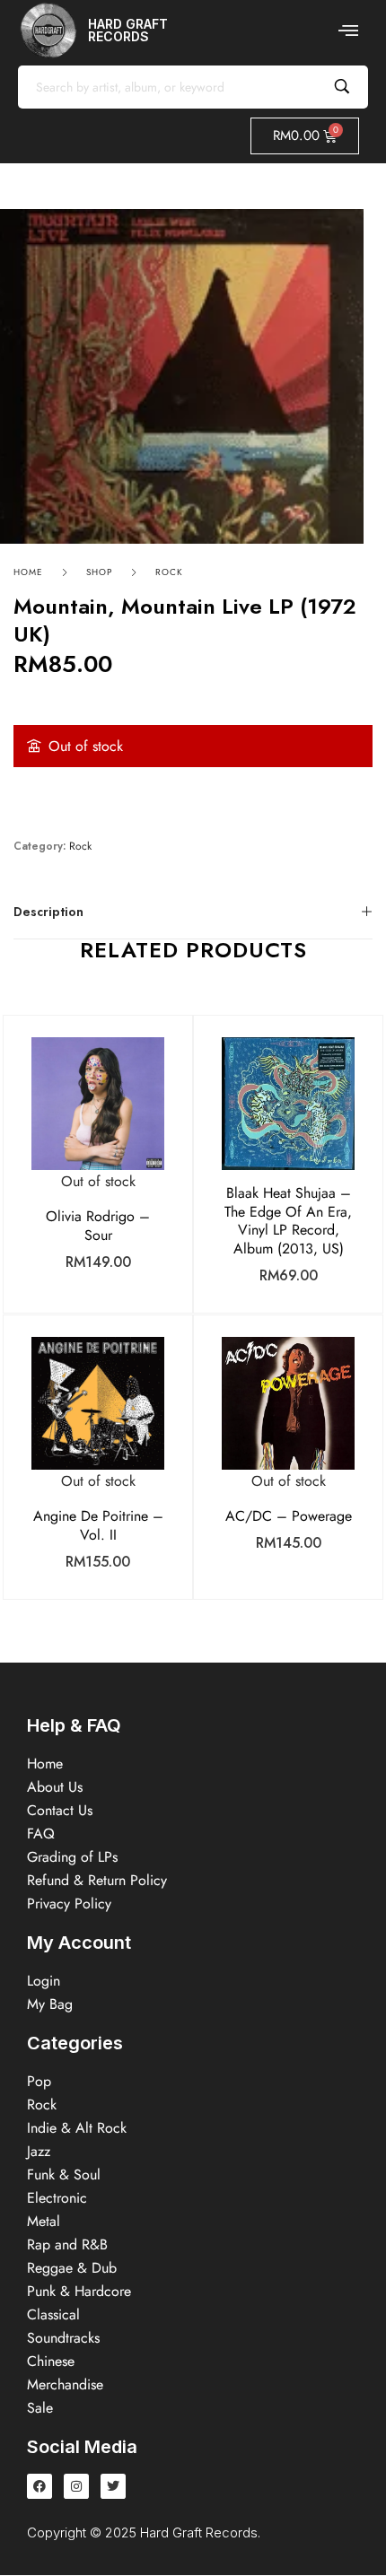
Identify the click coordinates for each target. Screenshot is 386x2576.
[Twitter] (113, 2486)
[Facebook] (39, 2486)
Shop (99, 572)
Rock (169, 572)
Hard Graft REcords (128, 30)
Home (28, 572)
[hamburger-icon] (348, 31)
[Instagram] (76, 2486)
